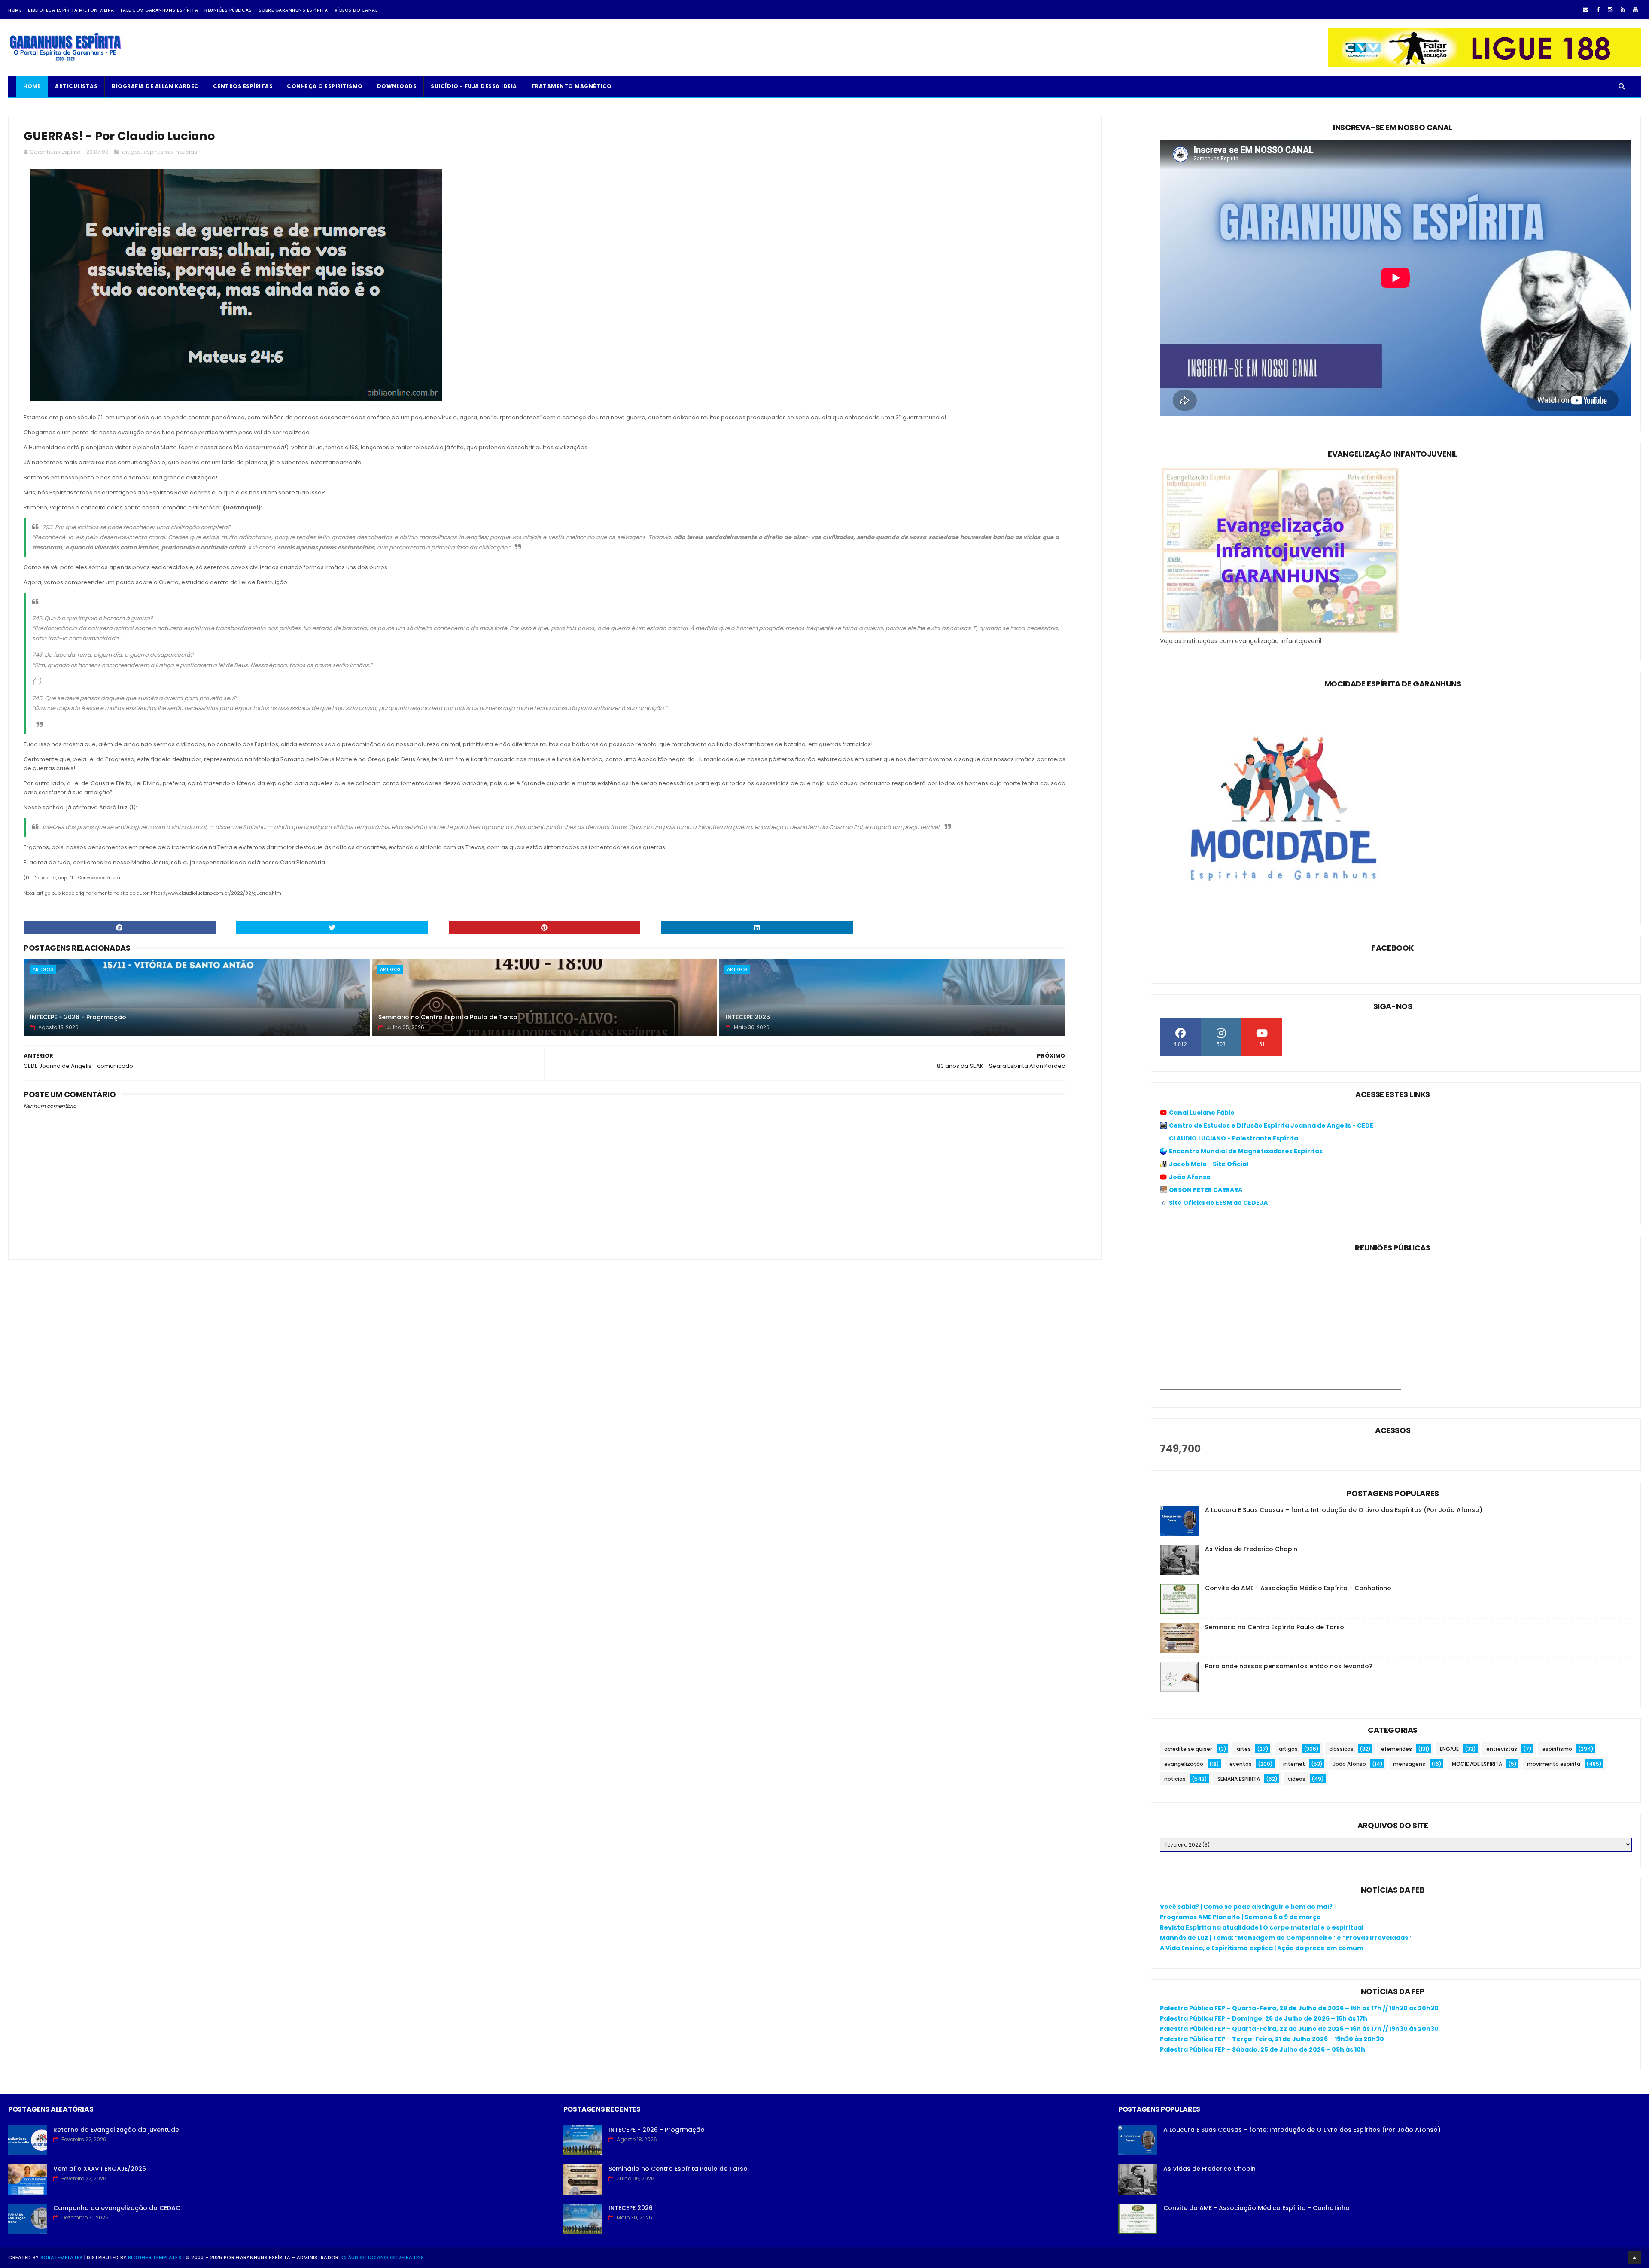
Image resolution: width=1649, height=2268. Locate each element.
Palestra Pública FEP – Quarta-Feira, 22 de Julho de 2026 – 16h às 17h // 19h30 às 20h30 (1299, 2029)
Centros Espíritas (243, 86)
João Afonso (1190, 1177)
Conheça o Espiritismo (325, 86)
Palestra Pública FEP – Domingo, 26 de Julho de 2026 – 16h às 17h (1264, 2018)
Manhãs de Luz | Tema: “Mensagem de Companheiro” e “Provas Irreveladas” (1286, 1938)
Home (15, 10)
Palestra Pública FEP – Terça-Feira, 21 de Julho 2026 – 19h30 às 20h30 (1272, 2039)
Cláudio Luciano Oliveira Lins (383, 2257)
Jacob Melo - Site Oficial (1209, 1164)
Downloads (397, 86)
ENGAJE (1449, 1749)
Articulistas (76, 86)
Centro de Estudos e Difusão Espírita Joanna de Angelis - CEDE (1271, 1125)
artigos (131, 152)
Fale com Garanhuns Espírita (160, 10)
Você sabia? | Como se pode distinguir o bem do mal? (1246, 1907)
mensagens (1409, 1764)
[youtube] (1635, 10)
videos (1297, 1779)
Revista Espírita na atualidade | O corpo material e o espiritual (1262, 1927)
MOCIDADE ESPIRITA (1477, 1764)
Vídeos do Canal (356, 10)
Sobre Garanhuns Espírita (293, 10)
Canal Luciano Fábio (1202, 1113)
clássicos (1341, 1749)
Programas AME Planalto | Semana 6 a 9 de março (1240, 1917)
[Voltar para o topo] (1634, 2257)
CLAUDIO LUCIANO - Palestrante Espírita (1234, 1138)
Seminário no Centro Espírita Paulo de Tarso (448, 1017)
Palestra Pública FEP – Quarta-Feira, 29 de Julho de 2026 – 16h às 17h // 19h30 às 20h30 (1299, 2008)
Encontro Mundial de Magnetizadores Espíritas (1246, 1151)
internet (1294, 1764)
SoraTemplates (62, 2257)
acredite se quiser (1188, 1749)
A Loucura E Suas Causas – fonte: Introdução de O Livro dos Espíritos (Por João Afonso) (1344, 1510)
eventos (1241, 1764)
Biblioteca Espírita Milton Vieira (71, 10)
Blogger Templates (155, 2257)
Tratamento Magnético (572, 86)
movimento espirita (1554, 1764)
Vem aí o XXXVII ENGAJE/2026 (100, 2169)
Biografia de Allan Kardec (155, 86)
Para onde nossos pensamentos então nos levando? (1289, 1666)
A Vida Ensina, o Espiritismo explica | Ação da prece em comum (1262, 1948)
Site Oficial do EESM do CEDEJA (1218, 1203)
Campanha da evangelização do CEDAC (117, 2208)
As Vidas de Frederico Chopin (1251, 1549)
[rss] (1623, 10)
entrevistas (1502, 1749)
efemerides (1396, 1749)
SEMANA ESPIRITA (1239, 1779)
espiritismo (158, 152)
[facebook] (1598, 10)
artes (1244, 1749)
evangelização (1184, 1764)
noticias (186, 152)
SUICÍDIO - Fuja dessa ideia (474, 86)
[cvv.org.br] (1485, 65)
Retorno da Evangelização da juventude (116, 2130)
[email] (1586, 10)
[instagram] (1610, 10)
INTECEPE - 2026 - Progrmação (78, 1017)
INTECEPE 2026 (748, 1017)
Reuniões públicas (228, 10)
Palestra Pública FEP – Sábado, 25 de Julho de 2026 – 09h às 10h (1263, 2049)
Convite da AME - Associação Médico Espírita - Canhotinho (1298, 1588)
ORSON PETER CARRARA (1206, 1190)
